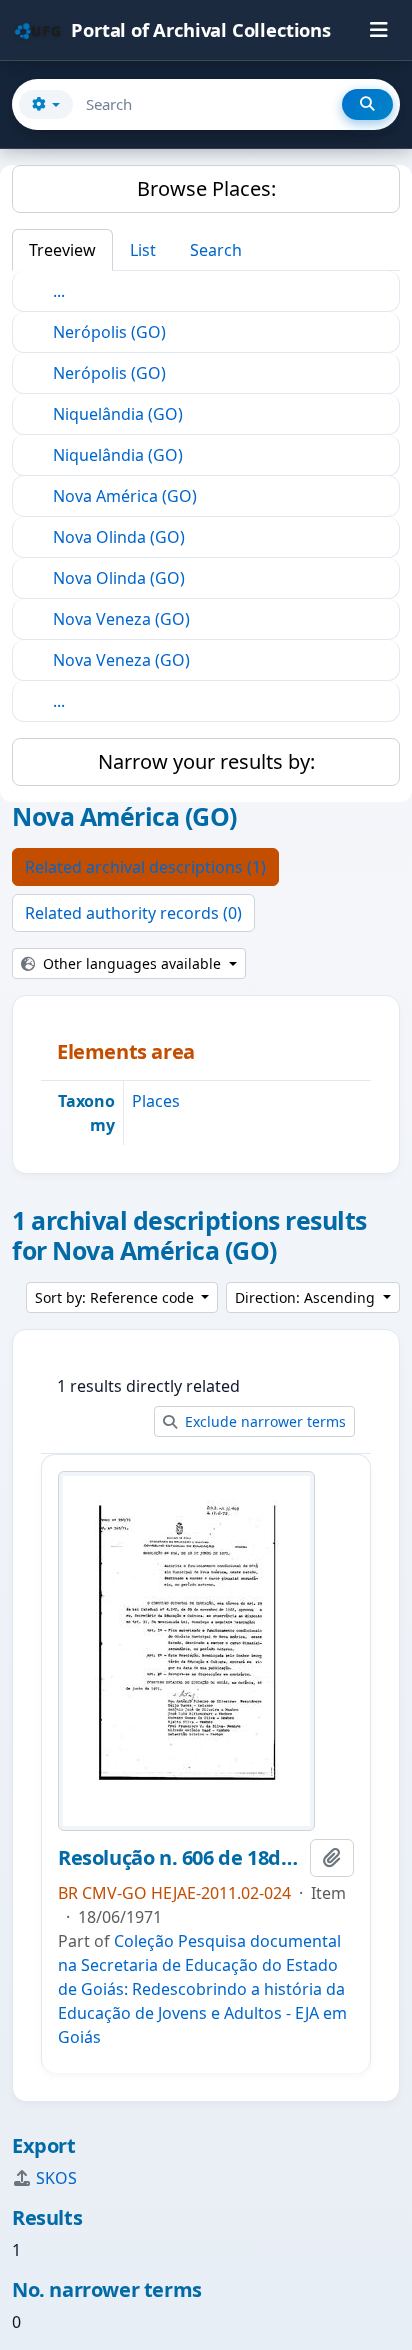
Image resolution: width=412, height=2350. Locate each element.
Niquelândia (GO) (118, 414)
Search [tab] (216, 250)
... (59, 291)
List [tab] (143, 250)
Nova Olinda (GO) (119, 537)
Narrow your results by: (206, 761)
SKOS (56, 2178)
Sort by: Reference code (116, 1297)
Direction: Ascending (307, 1297)
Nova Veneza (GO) (121, 619)
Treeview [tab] (62, 250)
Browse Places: (206, 188)
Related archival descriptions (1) (145, 867)
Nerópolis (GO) (109, 332)
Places (156, 1101)
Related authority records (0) (133, 913)
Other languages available (132, 963)
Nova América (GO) (125, 496)
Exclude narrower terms (263, 1421)
